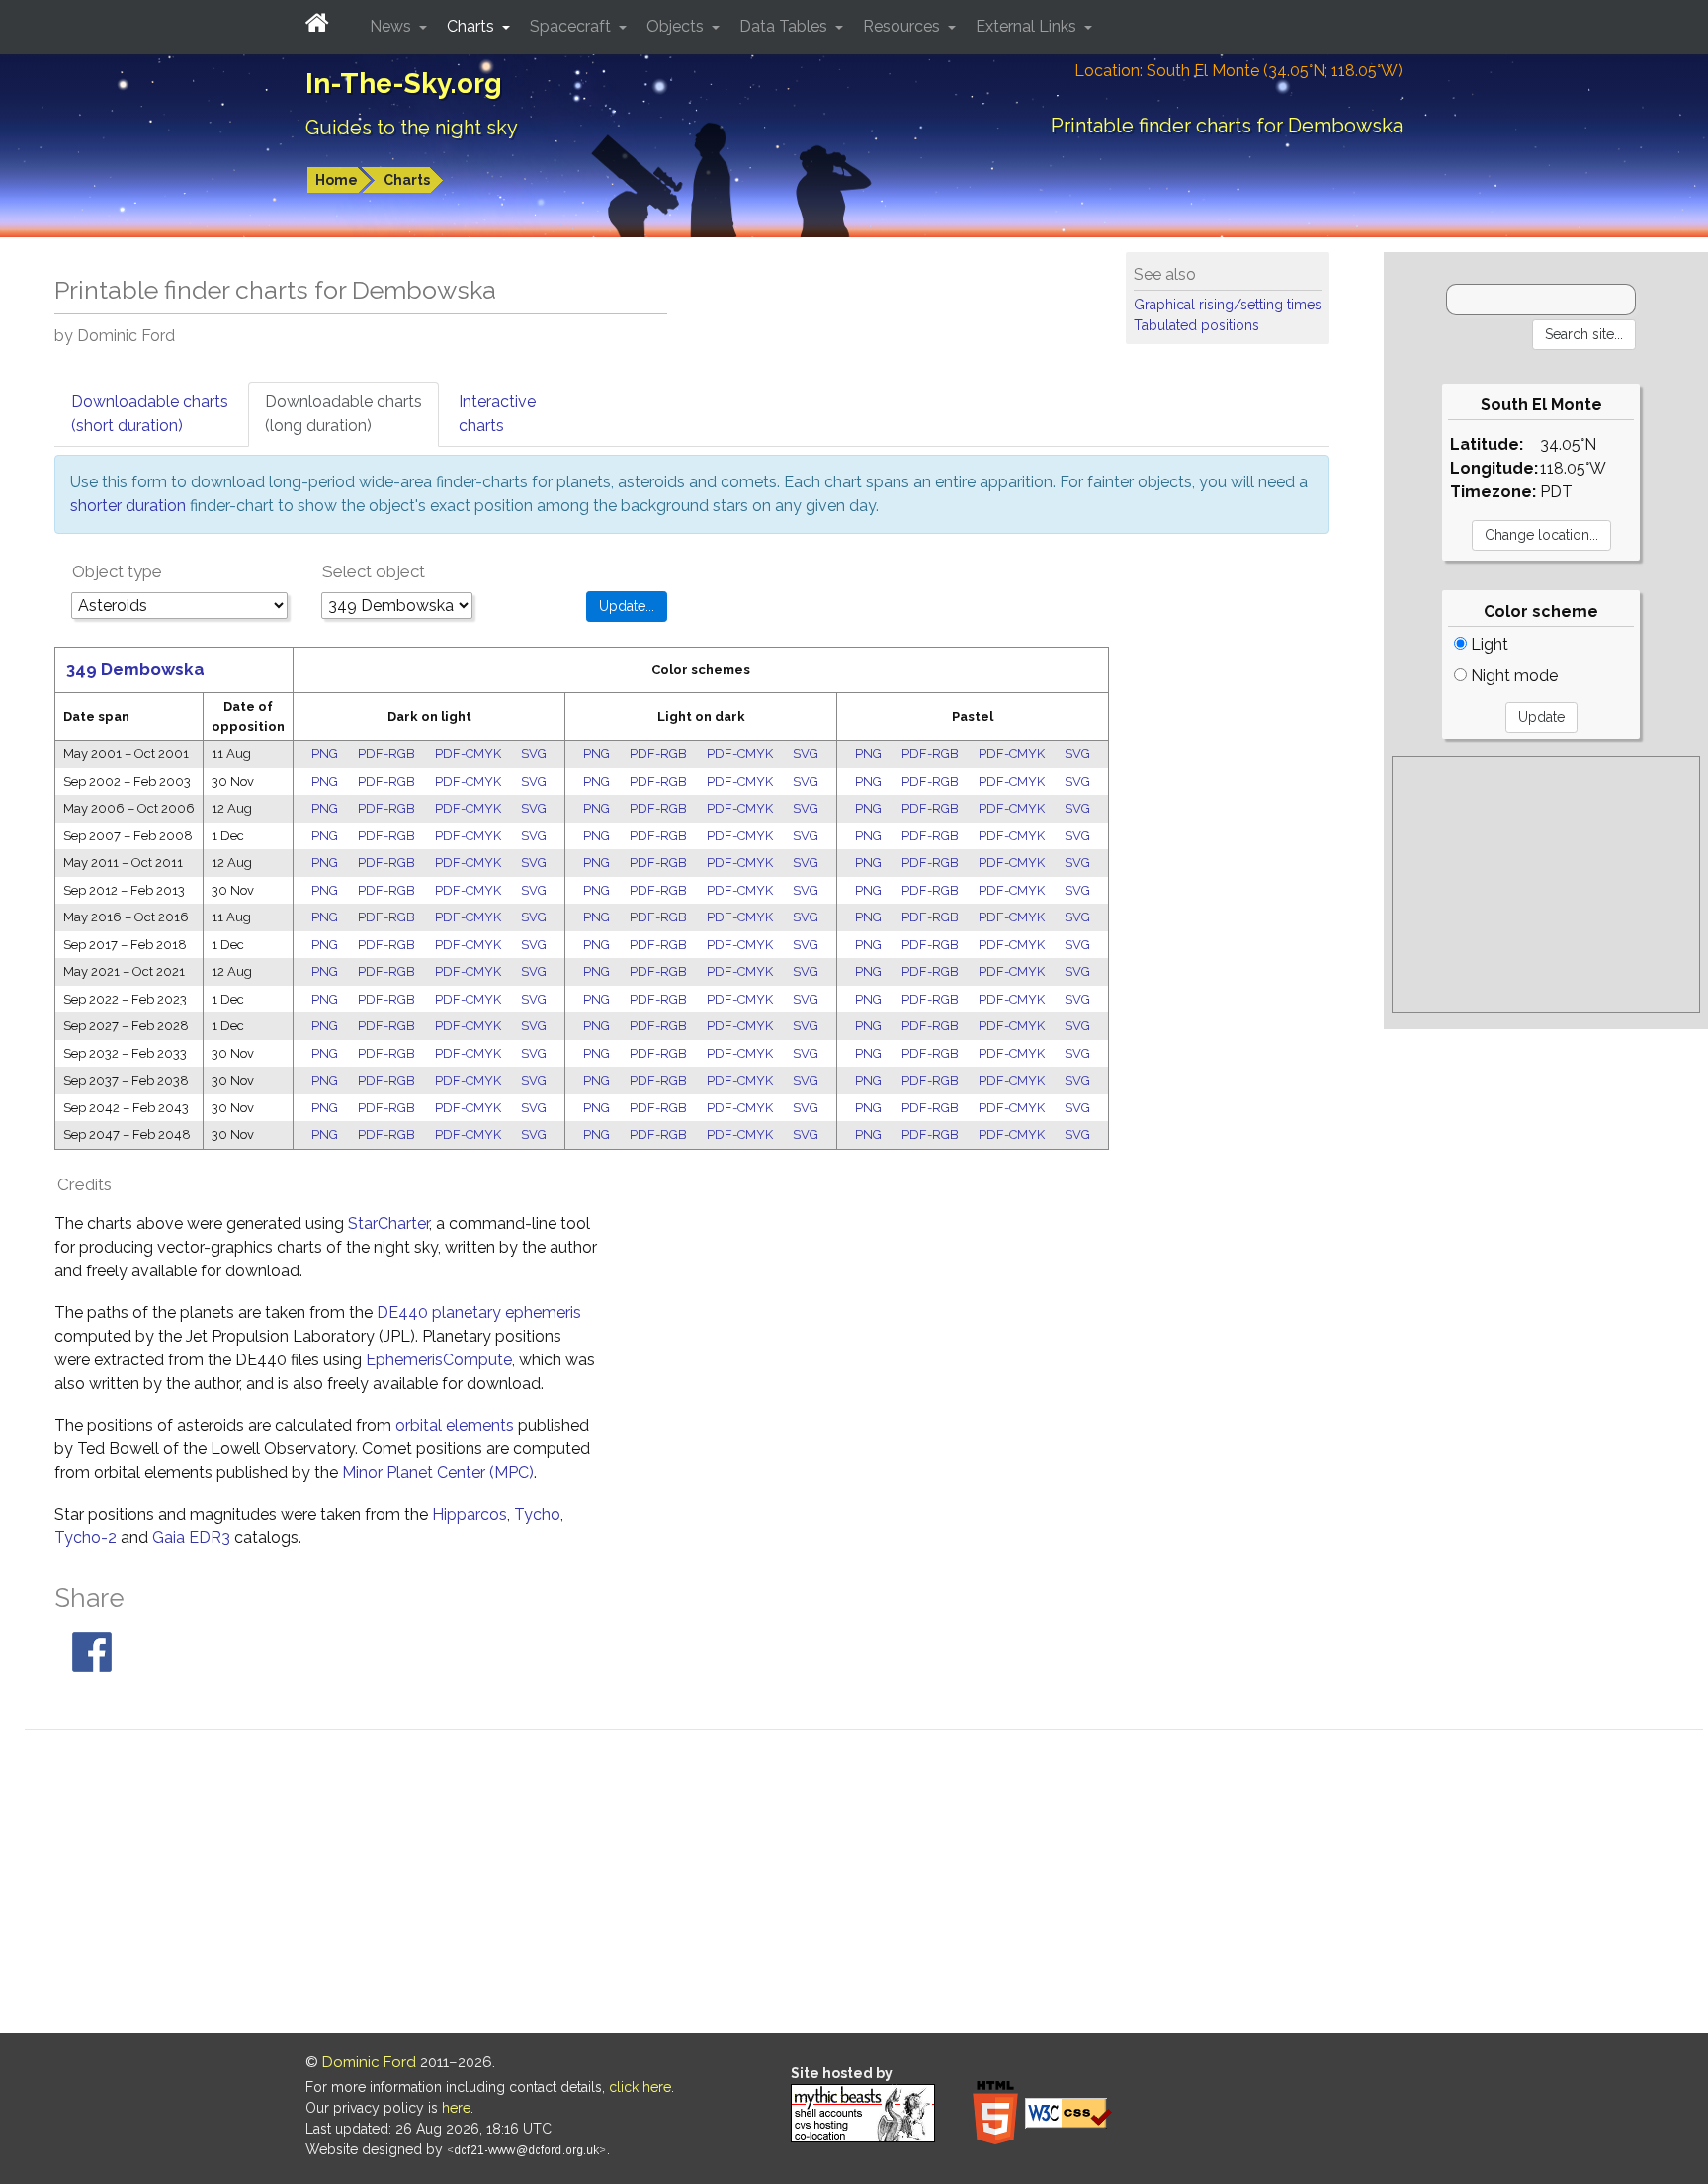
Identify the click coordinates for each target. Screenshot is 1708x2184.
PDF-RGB (386, 754)
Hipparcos (470, 1514)
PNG (325, 754)
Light (1488, 644)
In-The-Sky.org (404, 84)
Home (337, 180)
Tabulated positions (1196, 325)
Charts (407, 180)
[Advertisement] (1546, 885)
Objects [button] (677, 26)
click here (640, 2087)
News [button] (392, 26)
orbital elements (455, 1425)
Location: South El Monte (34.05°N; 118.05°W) (1238, 71)
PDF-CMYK (468, 754)
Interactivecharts (497, 414)
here (456, 2108)
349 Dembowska (135, 669)
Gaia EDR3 (191, 1538)
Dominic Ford (369, 2062)
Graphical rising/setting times (1228, 305)
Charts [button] (472, 26)
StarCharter (388, 1223)
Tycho (537, 1514)
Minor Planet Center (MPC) (438, 1473)
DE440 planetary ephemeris (479, 1312)
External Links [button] (1028, 26)
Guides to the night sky (412, 128)
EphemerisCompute (439, 1360)
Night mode (1512, 676)
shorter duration (128, 506)
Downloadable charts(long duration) (343, 414)
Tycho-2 (85, 1538)
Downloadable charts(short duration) (150, 414)
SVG (534, 754)
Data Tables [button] (785, 26)
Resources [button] (903, 26)
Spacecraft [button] (572, 26)
